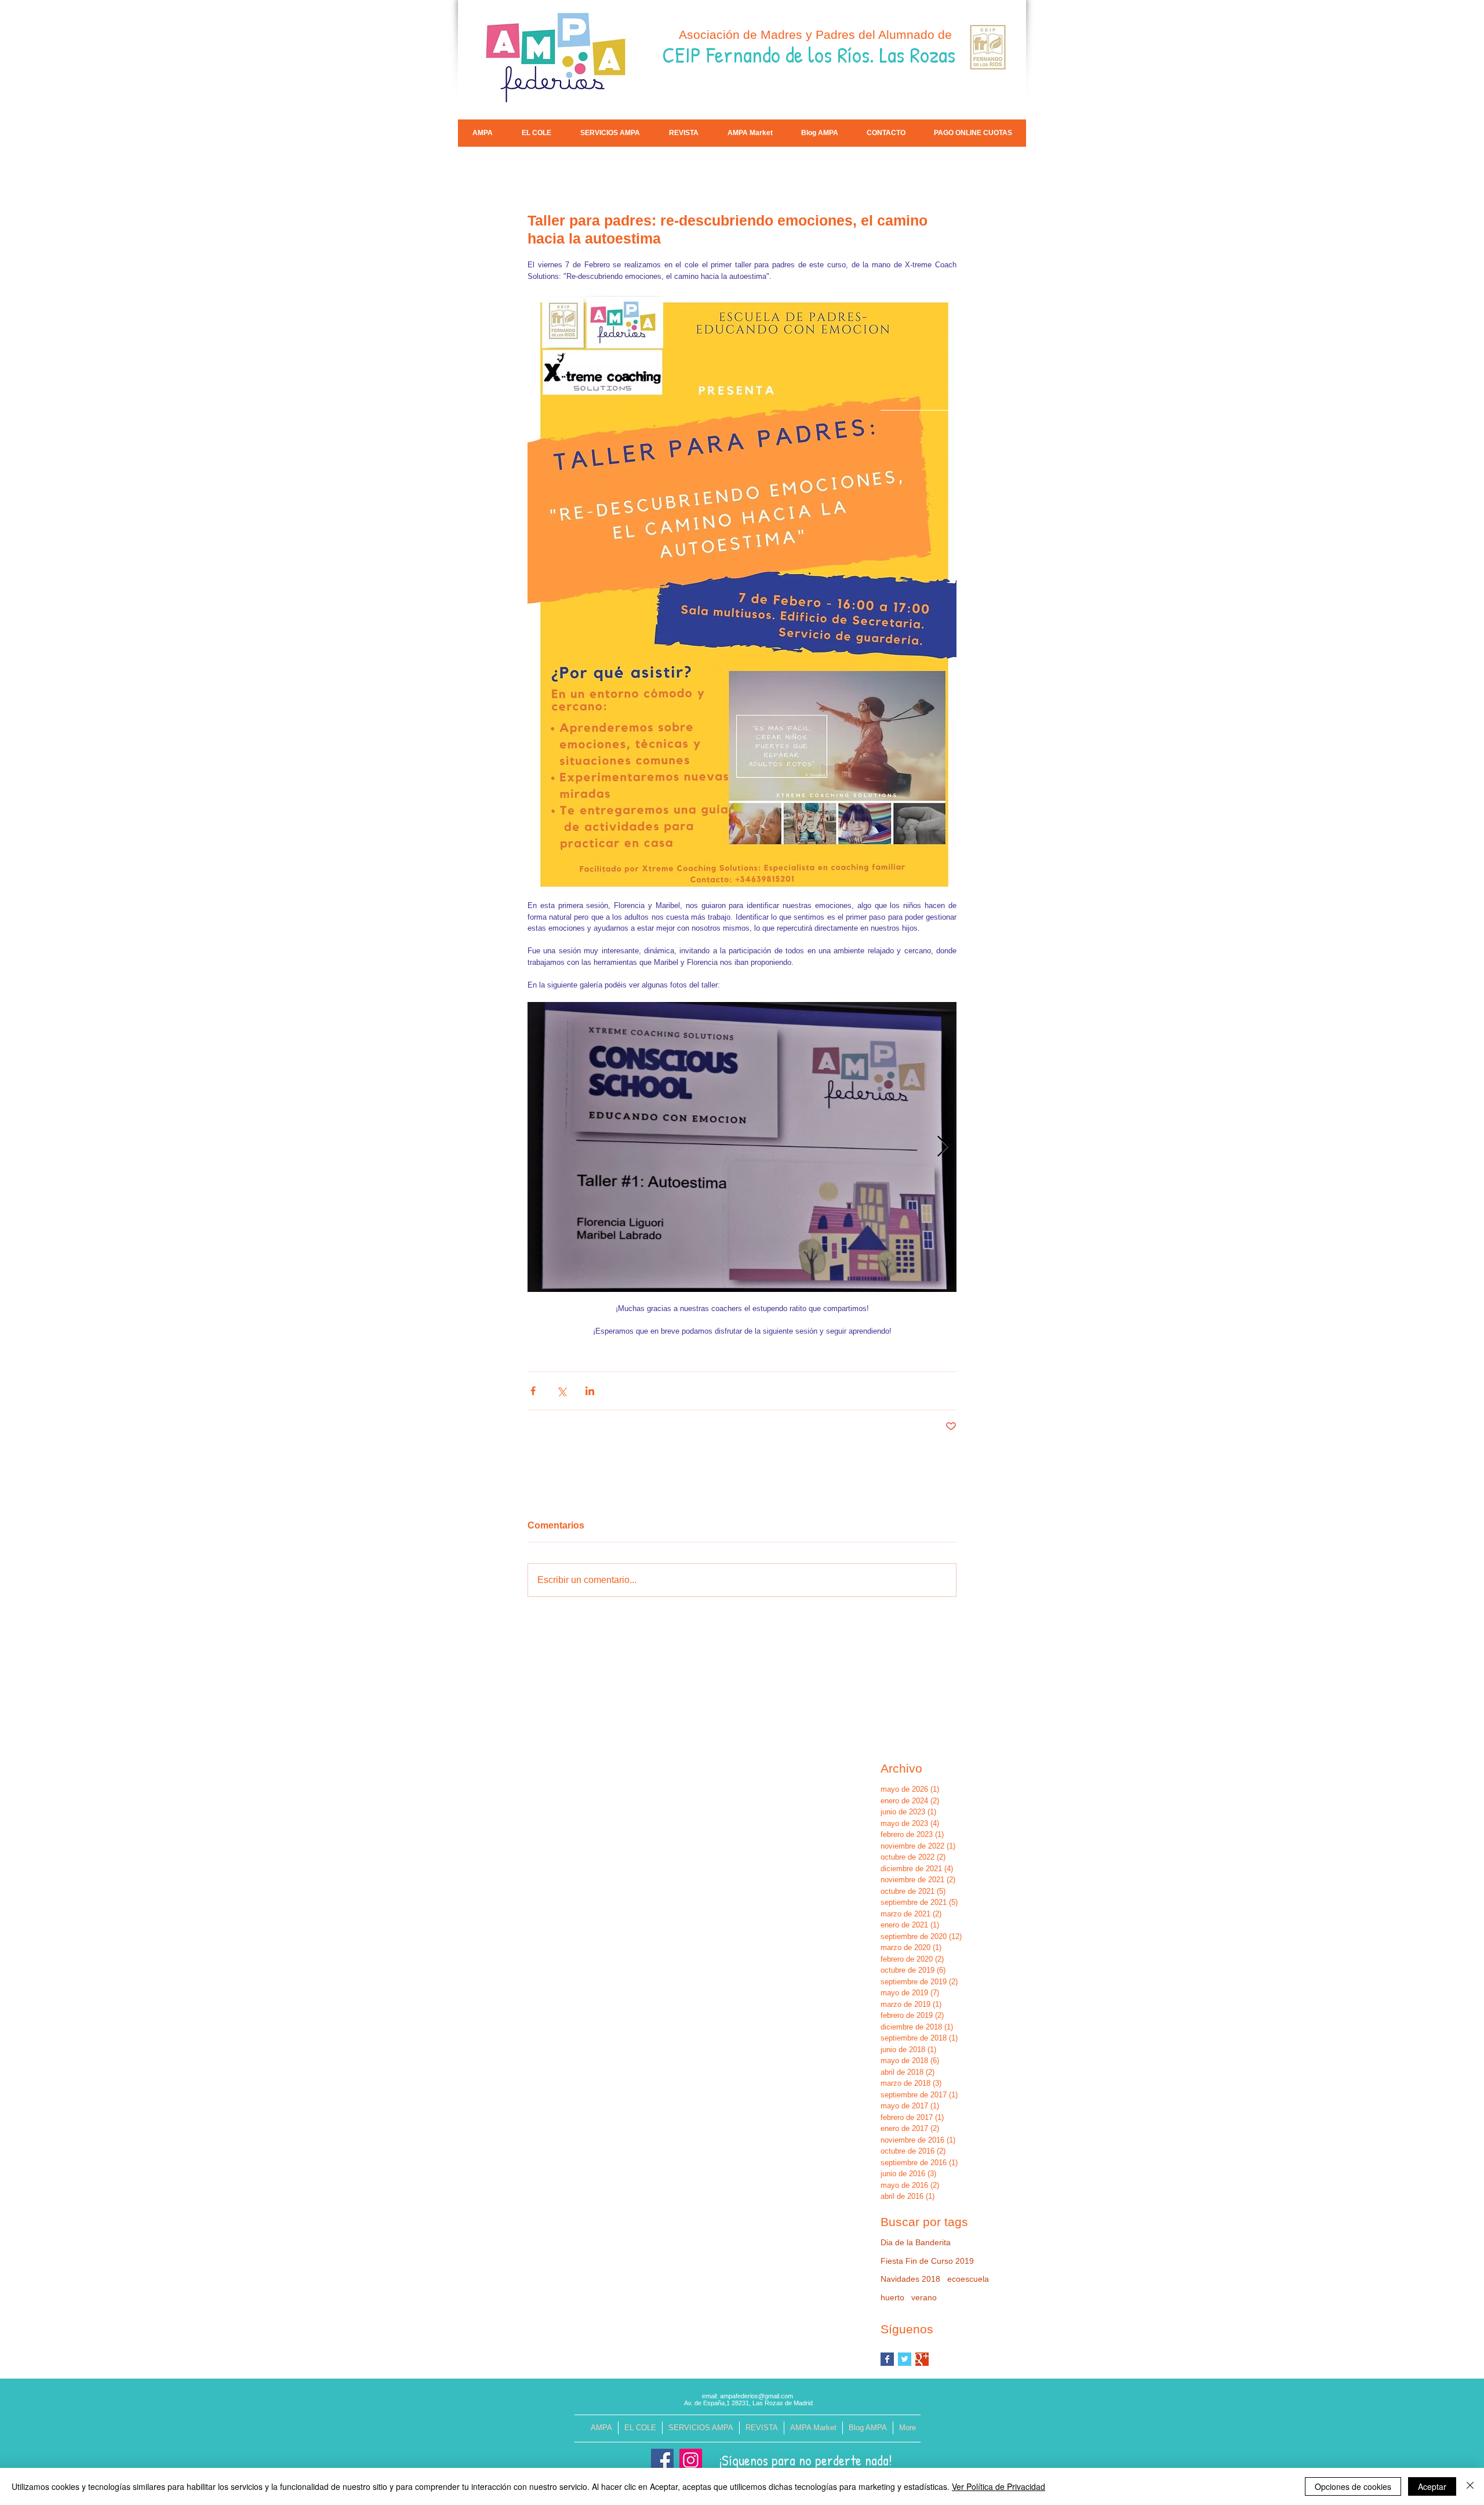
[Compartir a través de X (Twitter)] (561, 1391)
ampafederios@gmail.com (756, 2396)
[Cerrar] (1470, 2486)
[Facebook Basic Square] (887, 2359)
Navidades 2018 (910, 2279)
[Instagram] (691, 2460)
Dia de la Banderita (916, 2242)
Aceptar (1432, 2486)
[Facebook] (662, 2460)
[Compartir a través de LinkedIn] (590, 1391)
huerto (892, 2297)
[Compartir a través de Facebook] (533, 1391)
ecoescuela (968, 2279)
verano (924, 2297)
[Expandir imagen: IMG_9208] (742, 1147)
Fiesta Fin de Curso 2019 (927, 2261)
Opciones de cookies (1353, 2486)
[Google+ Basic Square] (922, 2359)
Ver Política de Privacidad (999, 2486)
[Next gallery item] (943, 1147)
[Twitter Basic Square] (905, 2359)
